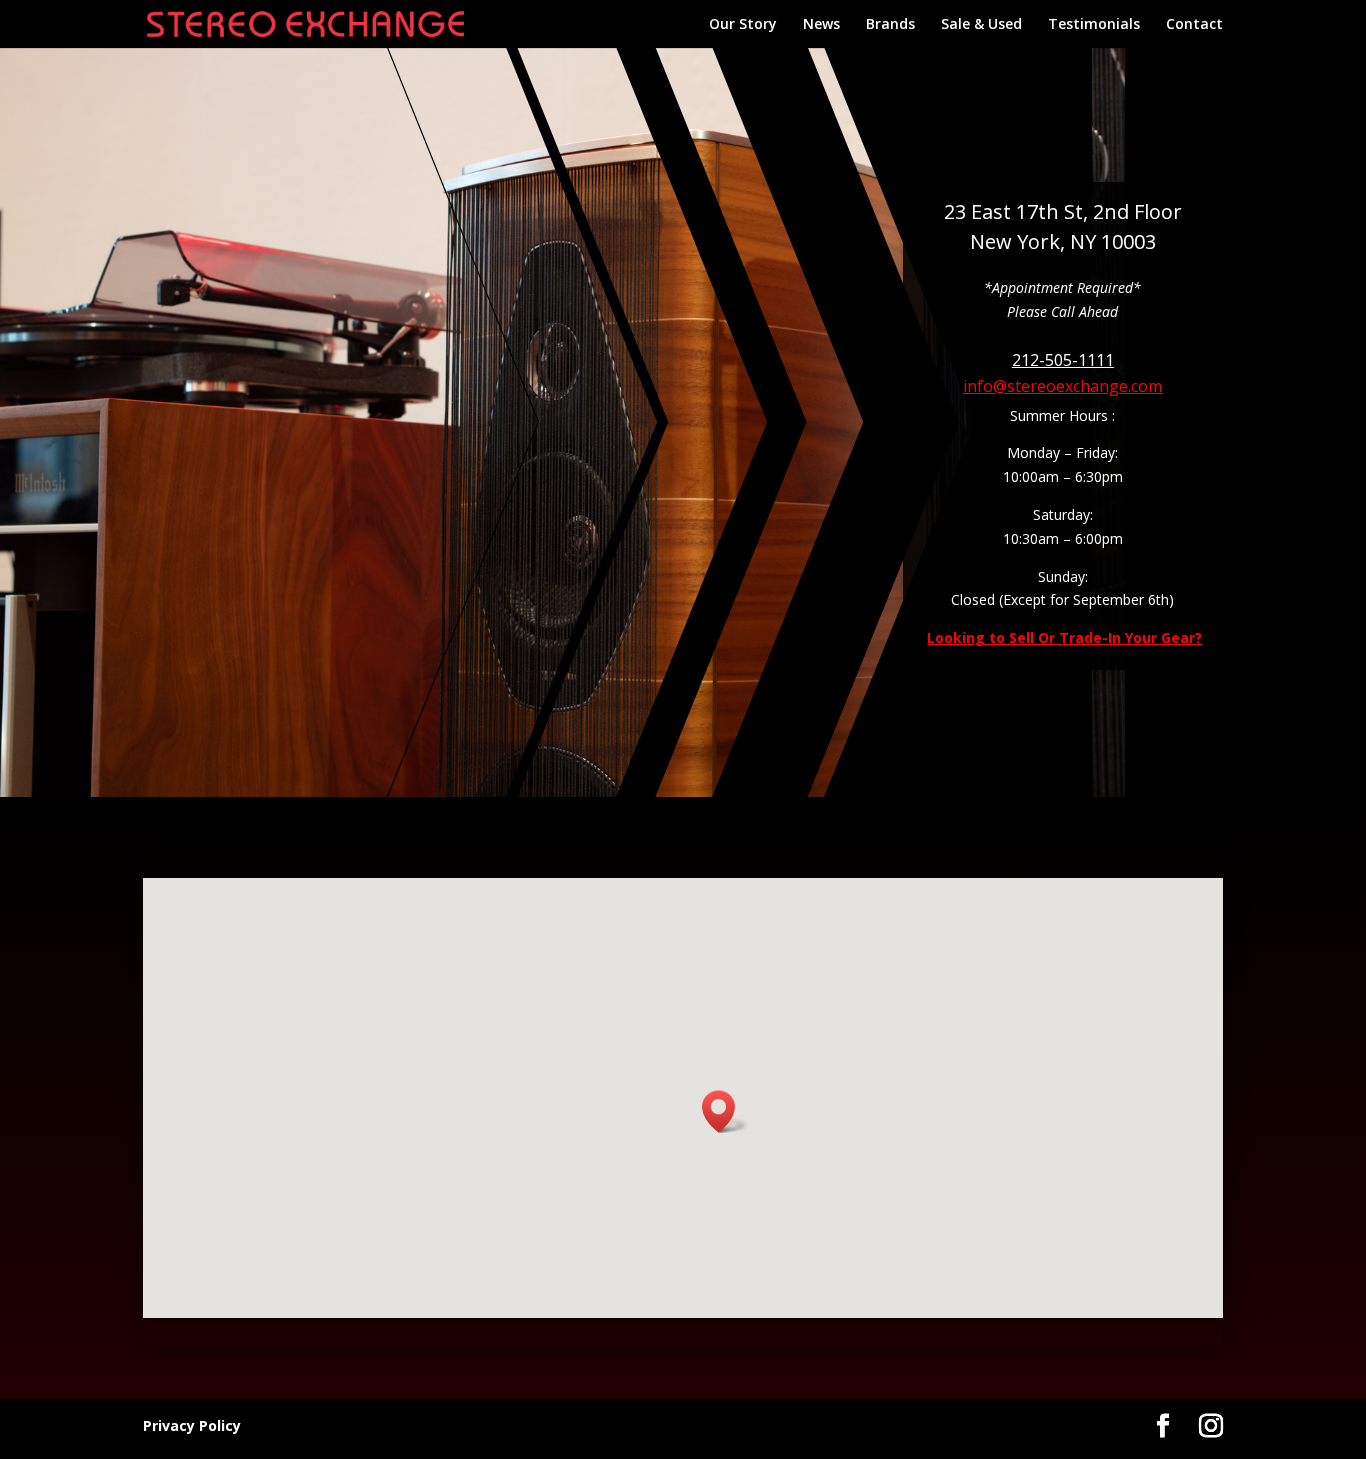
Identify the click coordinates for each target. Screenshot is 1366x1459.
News (821, 25)
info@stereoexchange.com (1062, 386)
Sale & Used (981, 25)
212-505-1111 (1063, 360)
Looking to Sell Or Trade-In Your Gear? (1064, 637)
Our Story (743, 25)
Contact (1194, 25)
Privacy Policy (192, 1425)
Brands (890, 25)
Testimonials (1094, 25)
